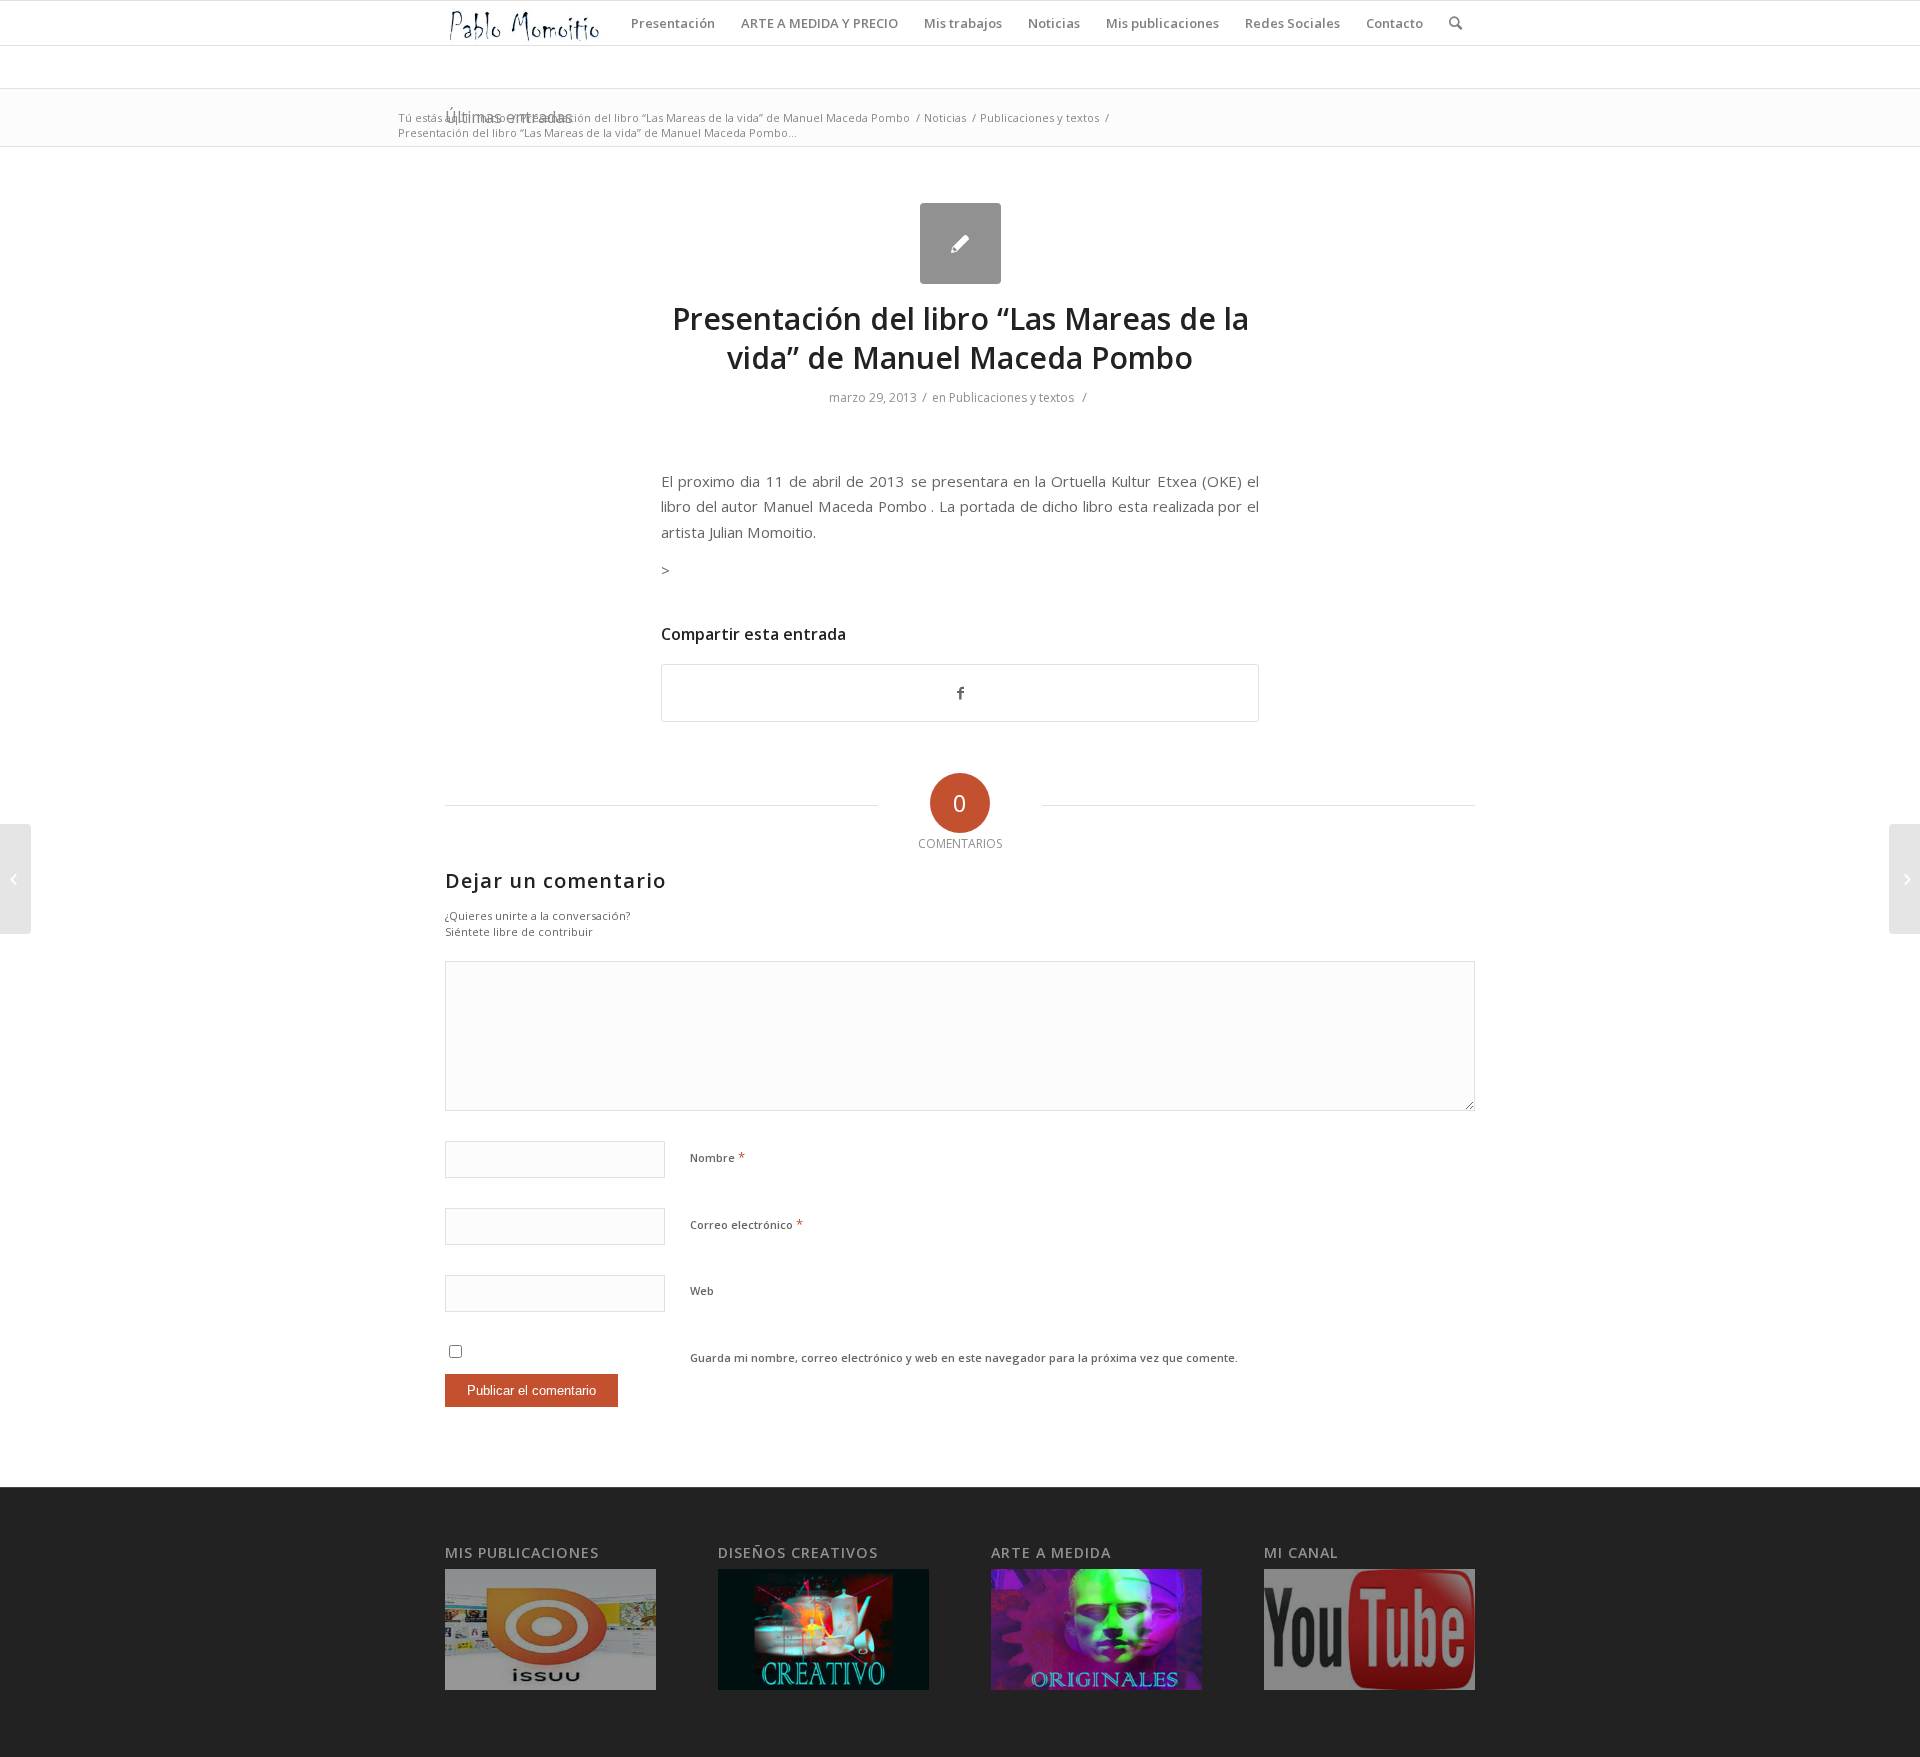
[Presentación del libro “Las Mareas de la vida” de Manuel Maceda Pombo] (960, 243)
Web (702, 1290)
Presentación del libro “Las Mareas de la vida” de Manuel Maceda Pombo (715, 117)
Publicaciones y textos (1039, 117)
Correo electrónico (746, 1224)
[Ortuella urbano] (15, 879)
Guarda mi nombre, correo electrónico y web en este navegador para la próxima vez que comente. (964, 1357)
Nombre (717, 1157)
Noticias (945, 117)
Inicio (491, 117)
